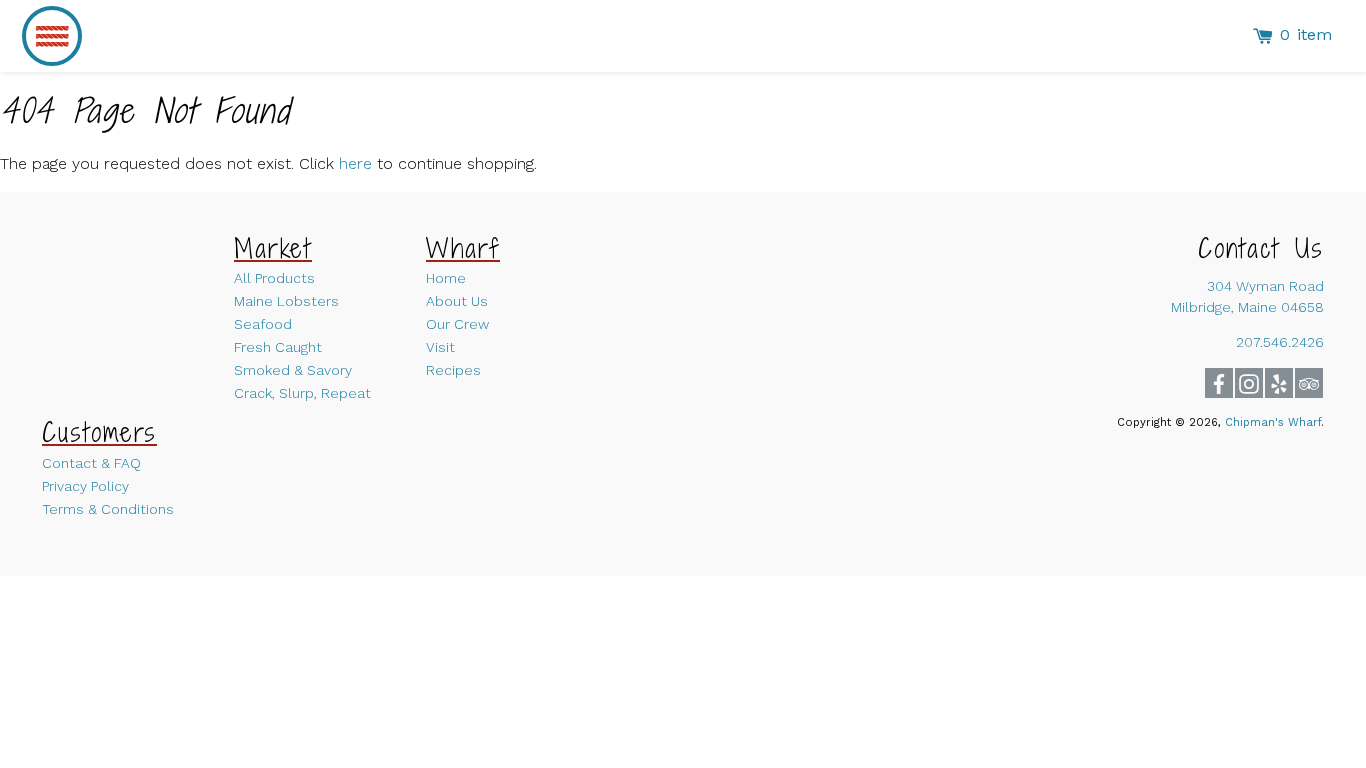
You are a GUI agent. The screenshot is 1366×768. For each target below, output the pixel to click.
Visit (440, 347)
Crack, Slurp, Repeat (302, 393)
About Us (457, 301)
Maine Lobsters (286, 301)
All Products (274, 278)
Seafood (263, 324)
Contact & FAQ (91, 463)
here (355, 163)
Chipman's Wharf (1273, 422)
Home (446, 278)
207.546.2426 (1280, 342)
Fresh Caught (278, 347)
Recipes (453, 370)
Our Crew (457, 324)
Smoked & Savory (293, 370)
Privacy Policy (85, 486)
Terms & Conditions (108, 509)
